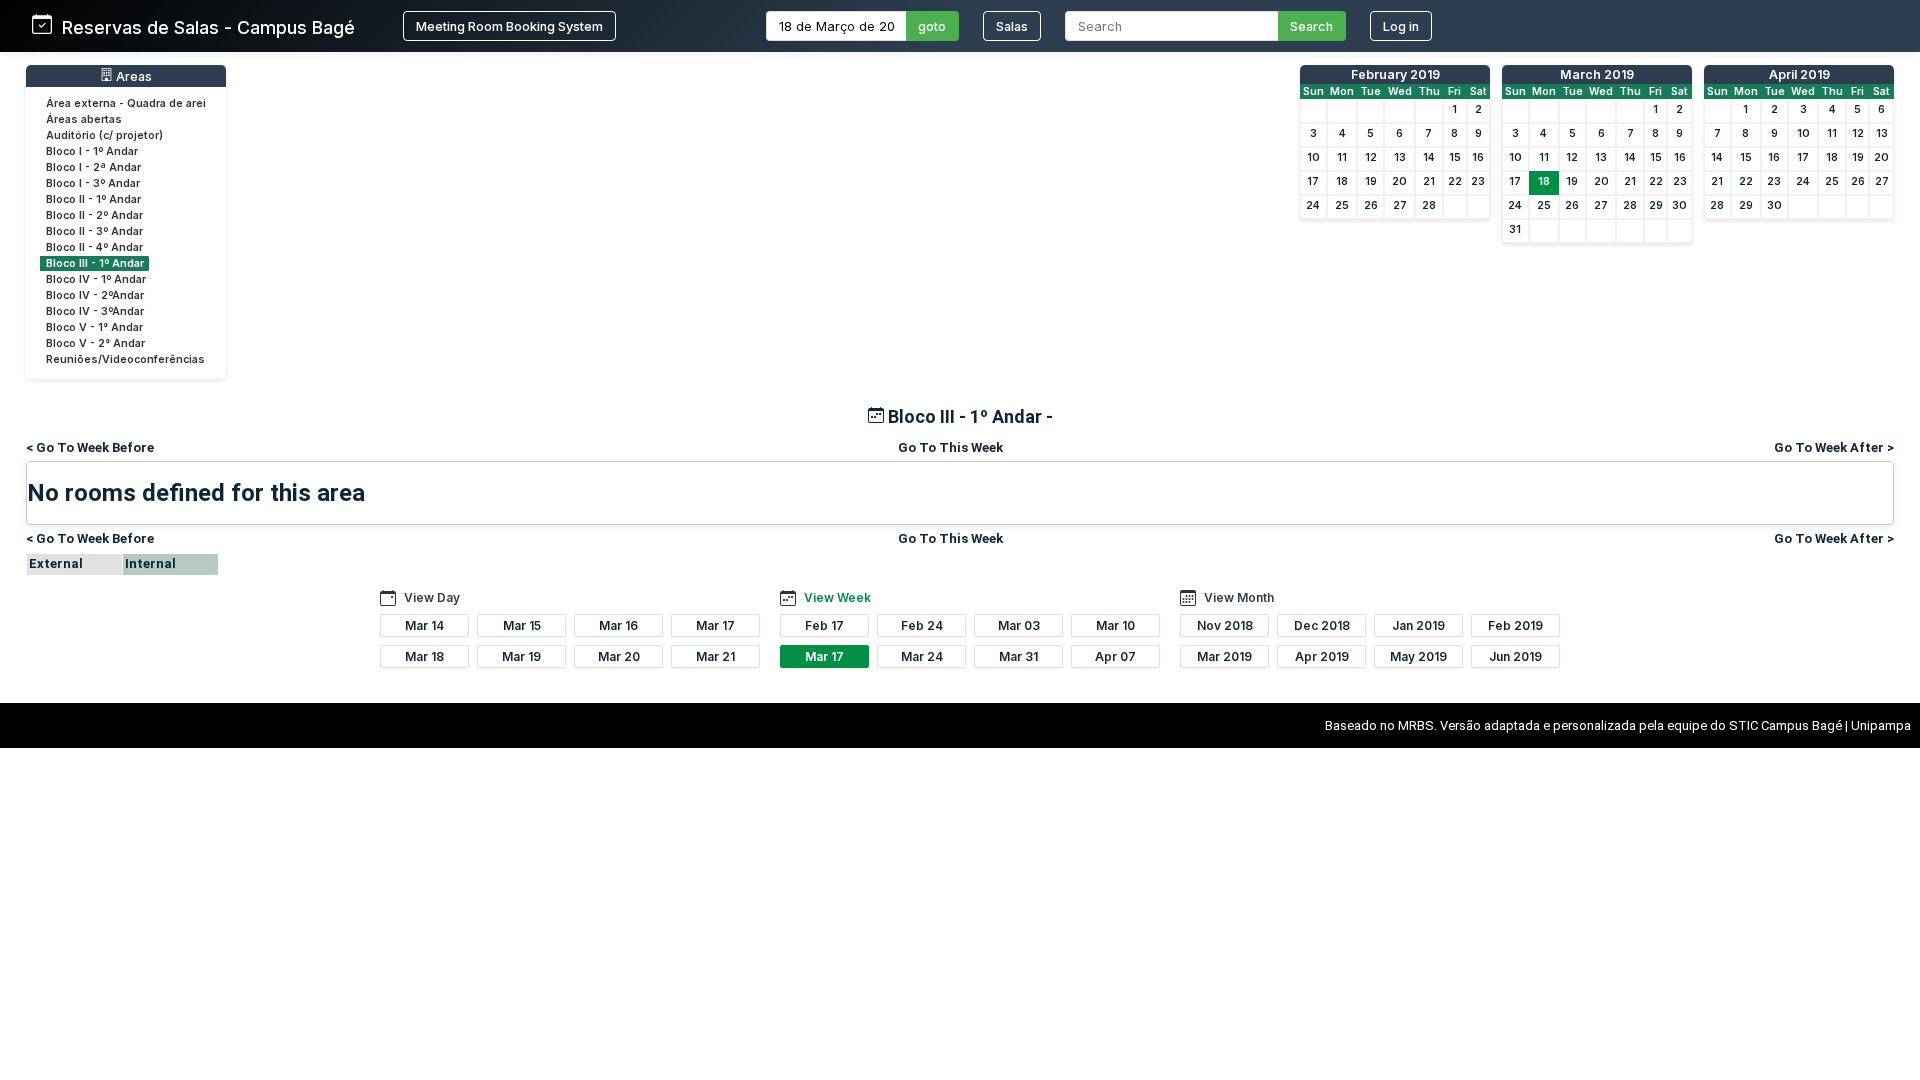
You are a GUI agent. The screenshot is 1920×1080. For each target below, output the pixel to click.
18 (1342, 181)
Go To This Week (950, 447)
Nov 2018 (1225, 625)
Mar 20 (619, 656)
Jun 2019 (1515, 656)
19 (1371, 181)
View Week (837, 597)
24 (1313, 205)
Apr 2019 (1322, 656)
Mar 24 (922, 656)
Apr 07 (1115, 656)
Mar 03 (1019, 625)
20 (1399, 181)
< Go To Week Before (90, 447)
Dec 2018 (1322, 625)
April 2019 (1799, 74)
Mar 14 (424, 625)
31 (1515, 229)
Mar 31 (1018, 656)
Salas (1012, 26)
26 (1371, 205)
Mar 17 (715, 625)
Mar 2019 (1224, 656)
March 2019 (1597, 74)
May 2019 (1418, 656)
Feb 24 (922, 625)
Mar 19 (521, 656)
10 (1313, 157)
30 (1679, 205)
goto (932, 26)
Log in (1401, 26)
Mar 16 (618, 625)
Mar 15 (522, 625)
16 (1478, 157)
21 (1429, 181)
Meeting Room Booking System (509, 26)
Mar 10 (1115, 625)
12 (1371, 157)
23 (1478, 181)
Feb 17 (824, 625)
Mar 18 (424, 656)
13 (1400, 157)
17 (1313, 181)
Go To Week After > (1834, 447)
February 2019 (1395, 74)
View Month (1239, 597)
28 (1429, 205)
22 (1455, 181)
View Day (432, 597)
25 (1342, 205)
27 (1400, 205)
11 (1342, 157)
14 (1429, 157)
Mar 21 (715, 656)
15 (1455, 157)
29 (1656, 205)
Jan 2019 (1418, 625)
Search (1311, 26)
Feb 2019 (1515, 625)
